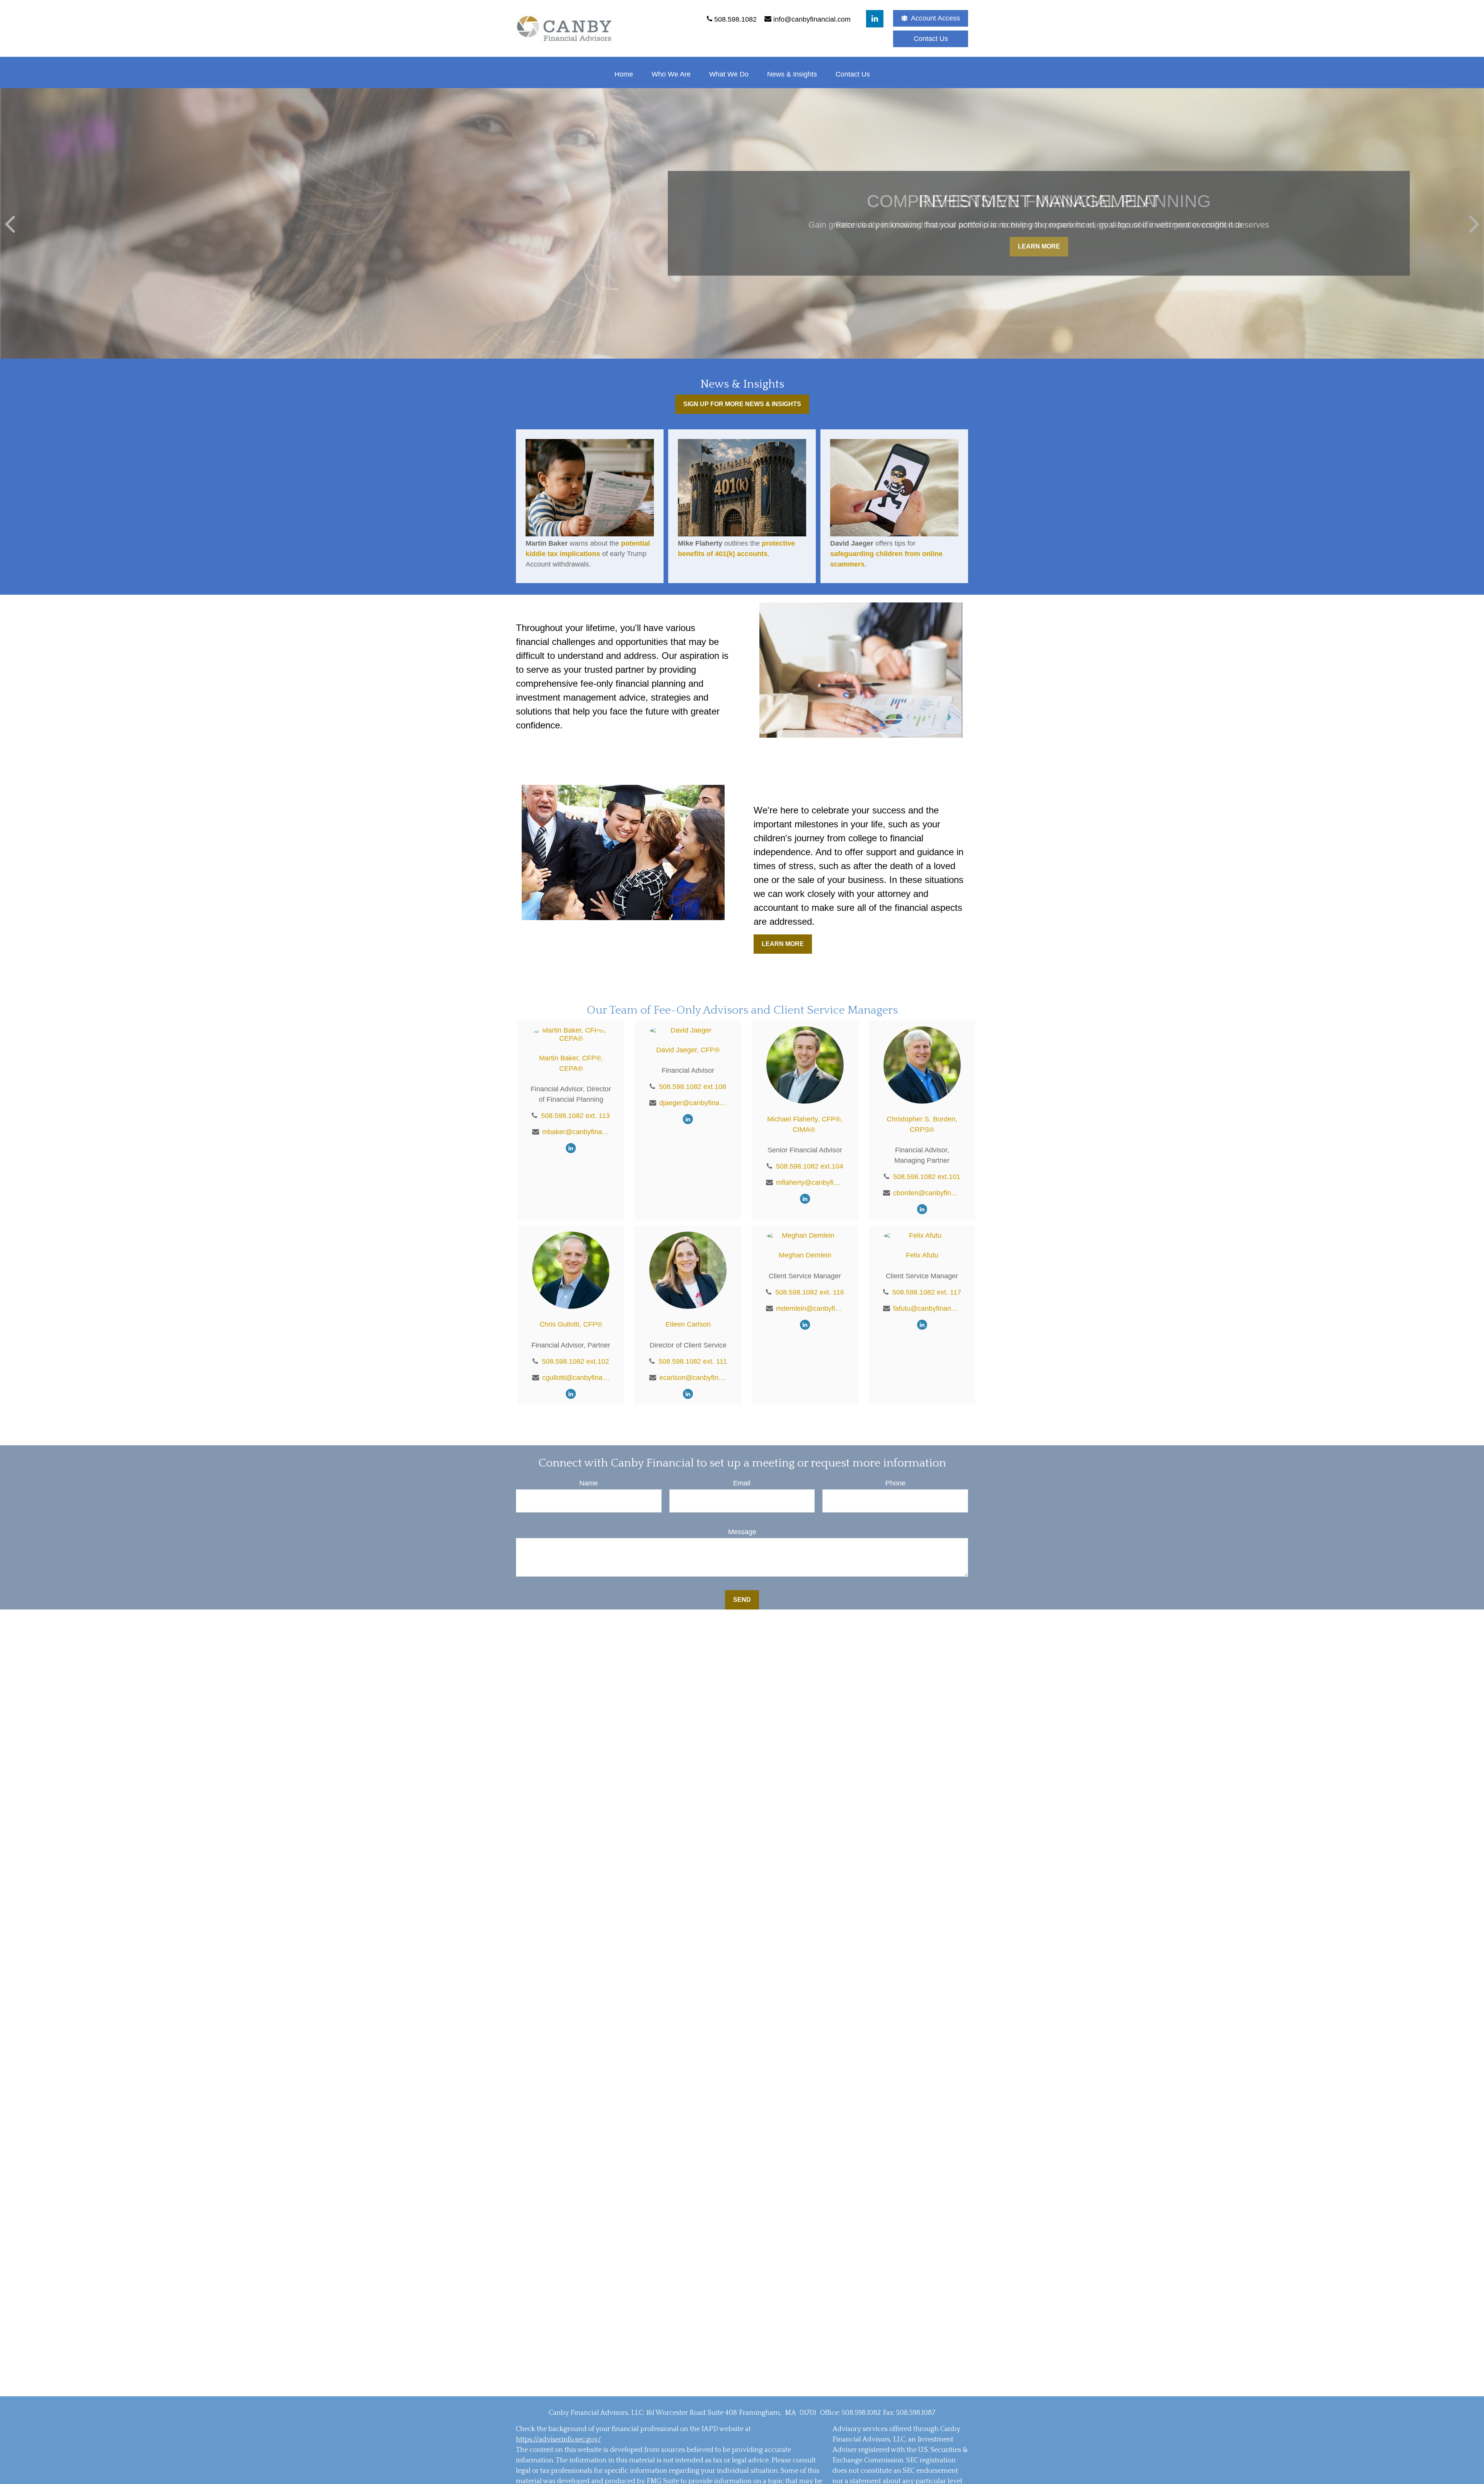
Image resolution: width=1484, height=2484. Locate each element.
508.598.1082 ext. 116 (810, 1292)
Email (742, 1483)
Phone (895, 1483)
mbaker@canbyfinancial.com (576, 1132)
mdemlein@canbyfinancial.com (810, 1308)
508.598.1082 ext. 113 (575, 1116)
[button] (624, 74)
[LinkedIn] (875, 19)
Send (742, 1600)
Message (742, 1532)
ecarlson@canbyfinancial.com (693, 1378)
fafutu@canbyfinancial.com (927, 1308)
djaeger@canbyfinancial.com (693, 1103)
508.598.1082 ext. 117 (927, 1292)
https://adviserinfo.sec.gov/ (558, 2440)
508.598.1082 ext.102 (575, 1361)
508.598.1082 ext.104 (810, 1166)
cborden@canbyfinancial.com (927, 1193)
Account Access (935, 18)
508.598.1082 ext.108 (693, 1087)
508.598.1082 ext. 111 (693, 1361)
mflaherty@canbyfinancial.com (810, 1182)
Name (589, 1483)
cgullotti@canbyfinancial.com (576, 1378)
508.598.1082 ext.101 (927, 1177)
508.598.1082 (861, 2413)
